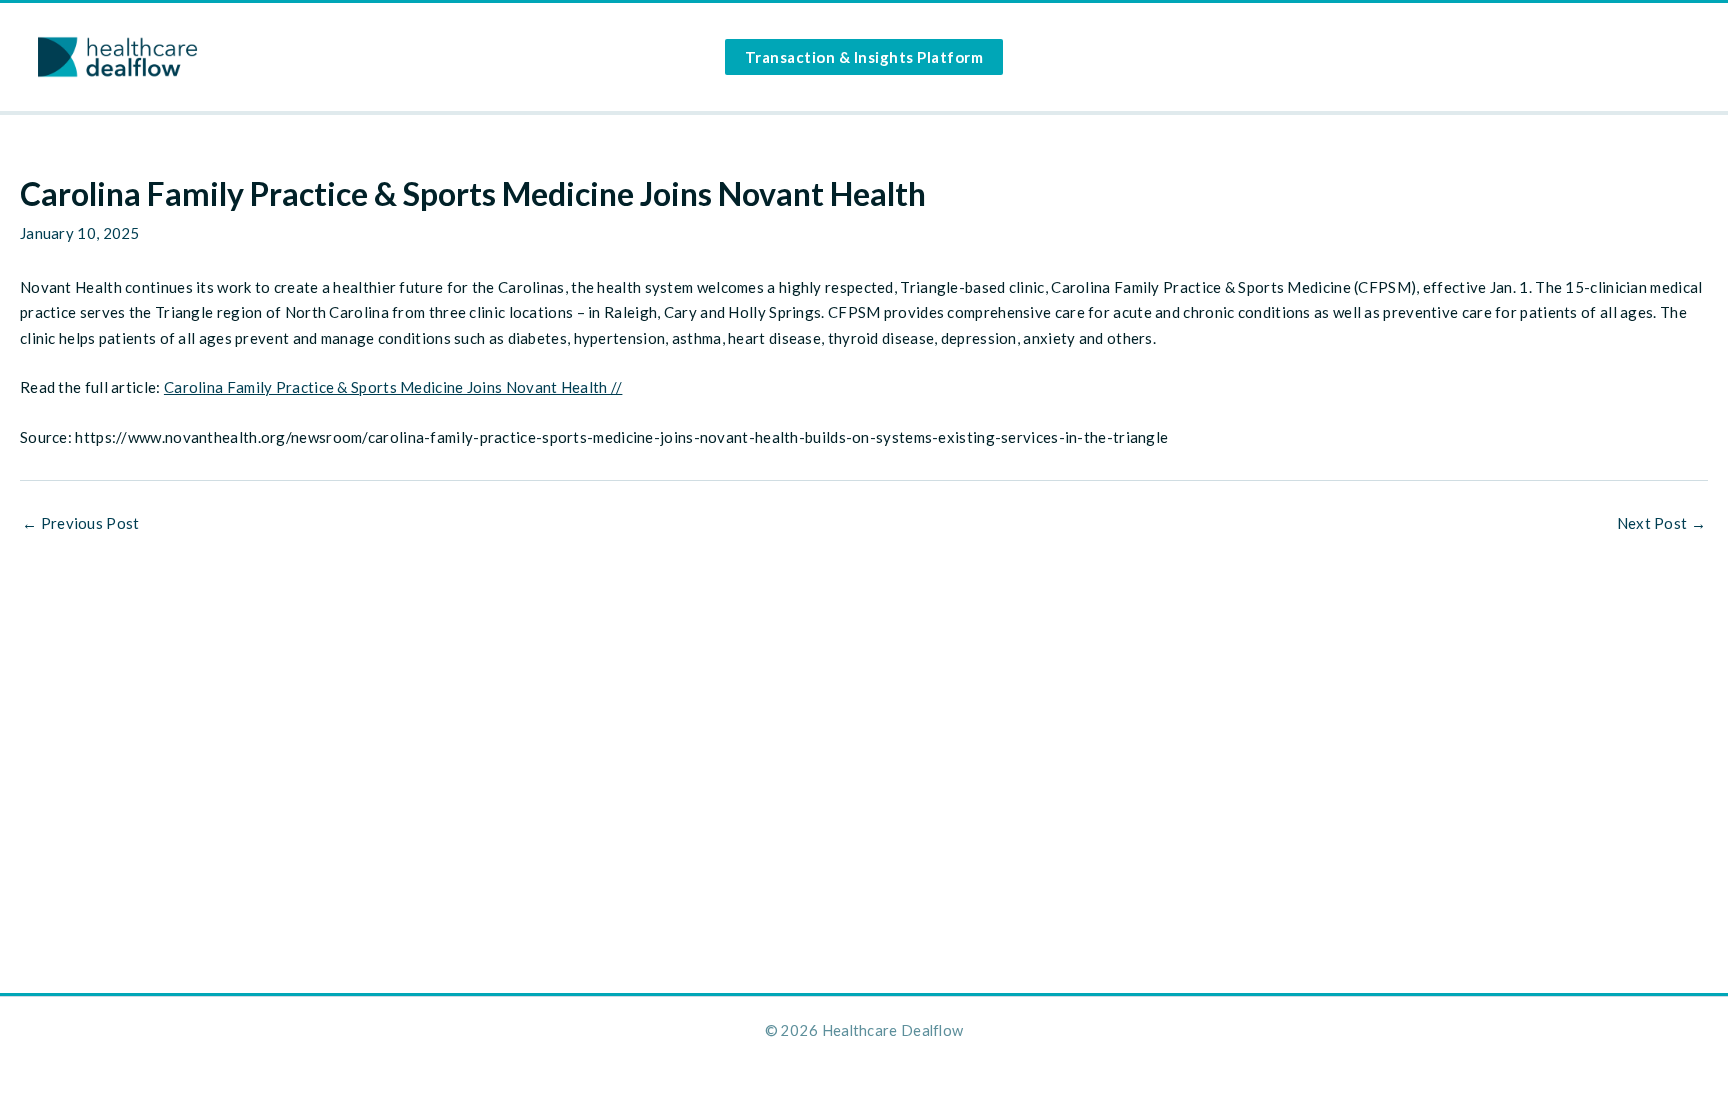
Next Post (1661, 523)
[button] (864, 57)
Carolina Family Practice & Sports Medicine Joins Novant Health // (393, 387)
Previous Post (81, 523)
